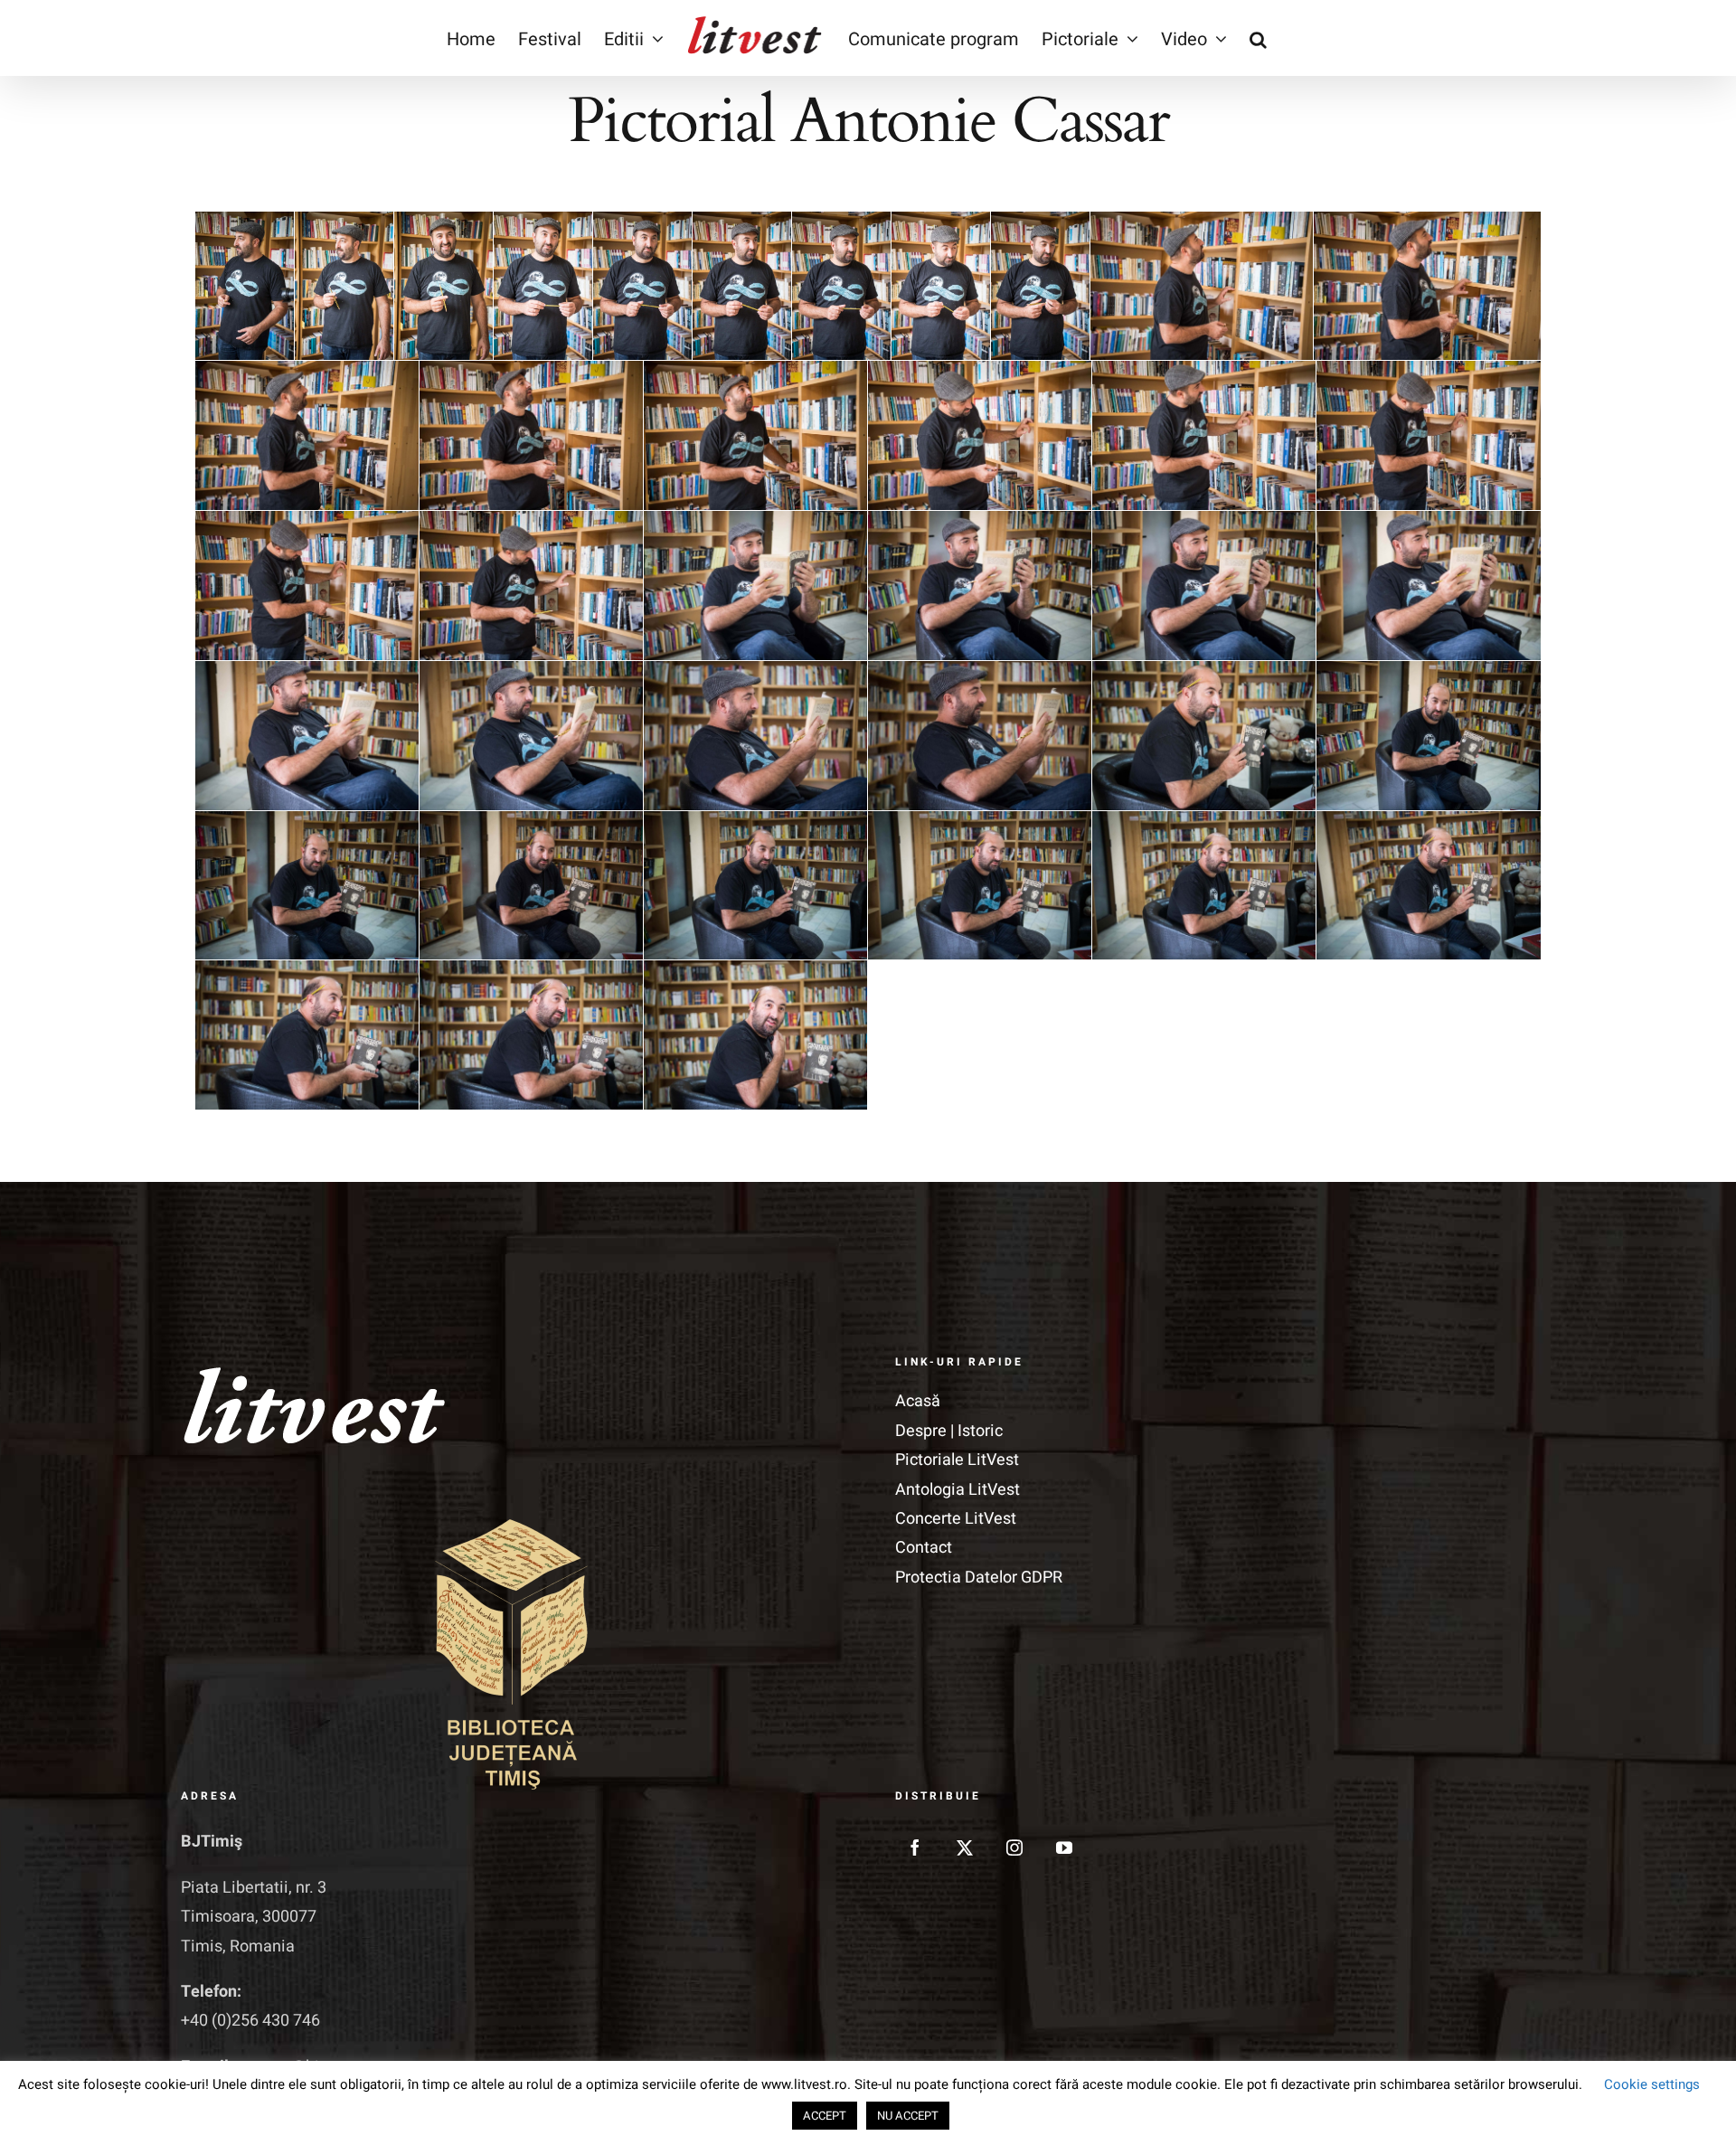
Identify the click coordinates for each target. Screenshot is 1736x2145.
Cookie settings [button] (1652, 2084)
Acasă (918, 1401)
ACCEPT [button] (825, 2116)
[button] (1258, 38)
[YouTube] (1064, 1847)
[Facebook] (915, 1847)
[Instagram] (1014, 1847)
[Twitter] (965, 1847)
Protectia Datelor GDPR (979, 1578)
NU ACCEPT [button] (908, 2116)
